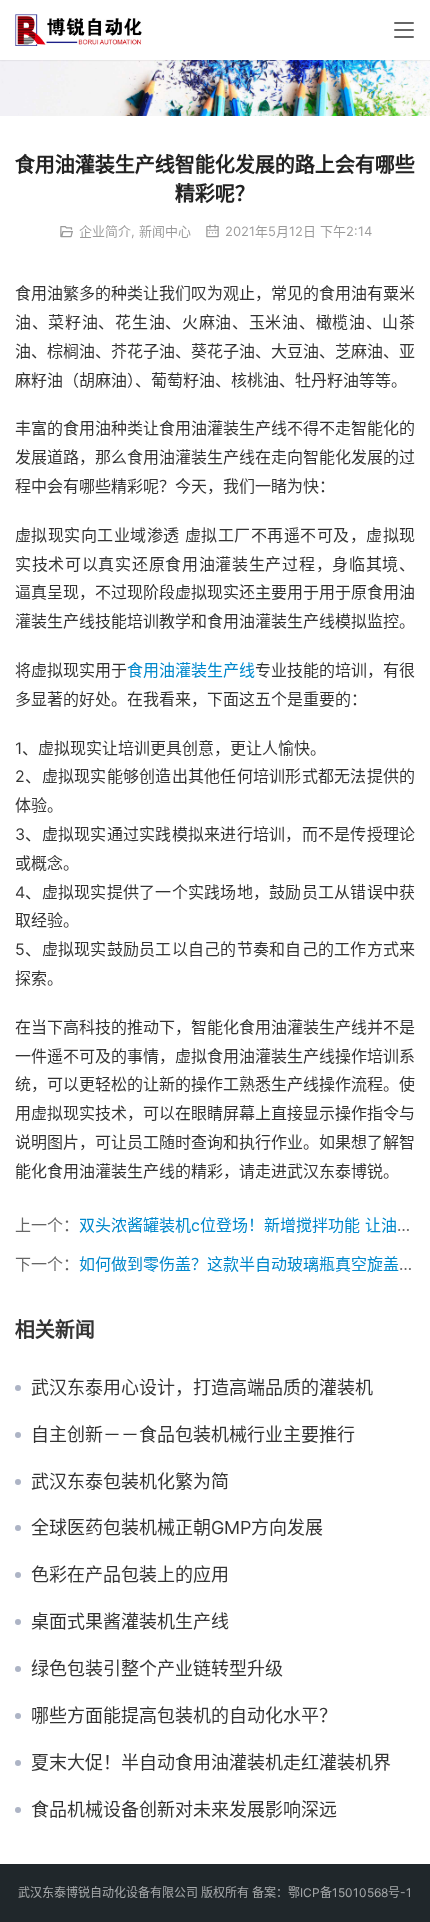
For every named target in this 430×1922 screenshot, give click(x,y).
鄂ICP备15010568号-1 (350, 1892)
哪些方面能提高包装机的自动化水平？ (184, 1716)
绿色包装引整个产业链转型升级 (157, 1669)
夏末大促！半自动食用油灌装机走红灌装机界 (211, 1763)
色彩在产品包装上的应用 (130, 1575)
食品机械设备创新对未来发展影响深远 (184, 1810)
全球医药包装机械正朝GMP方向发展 (177, 1528)
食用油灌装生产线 (191, 670)
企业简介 (105, 231)
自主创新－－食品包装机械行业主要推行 (193, 1435)
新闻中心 (165, 231)
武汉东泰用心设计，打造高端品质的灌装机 (202, 1388)
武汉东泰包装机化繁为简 (130, 1482)
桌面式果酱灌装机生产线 (130, 1622)
